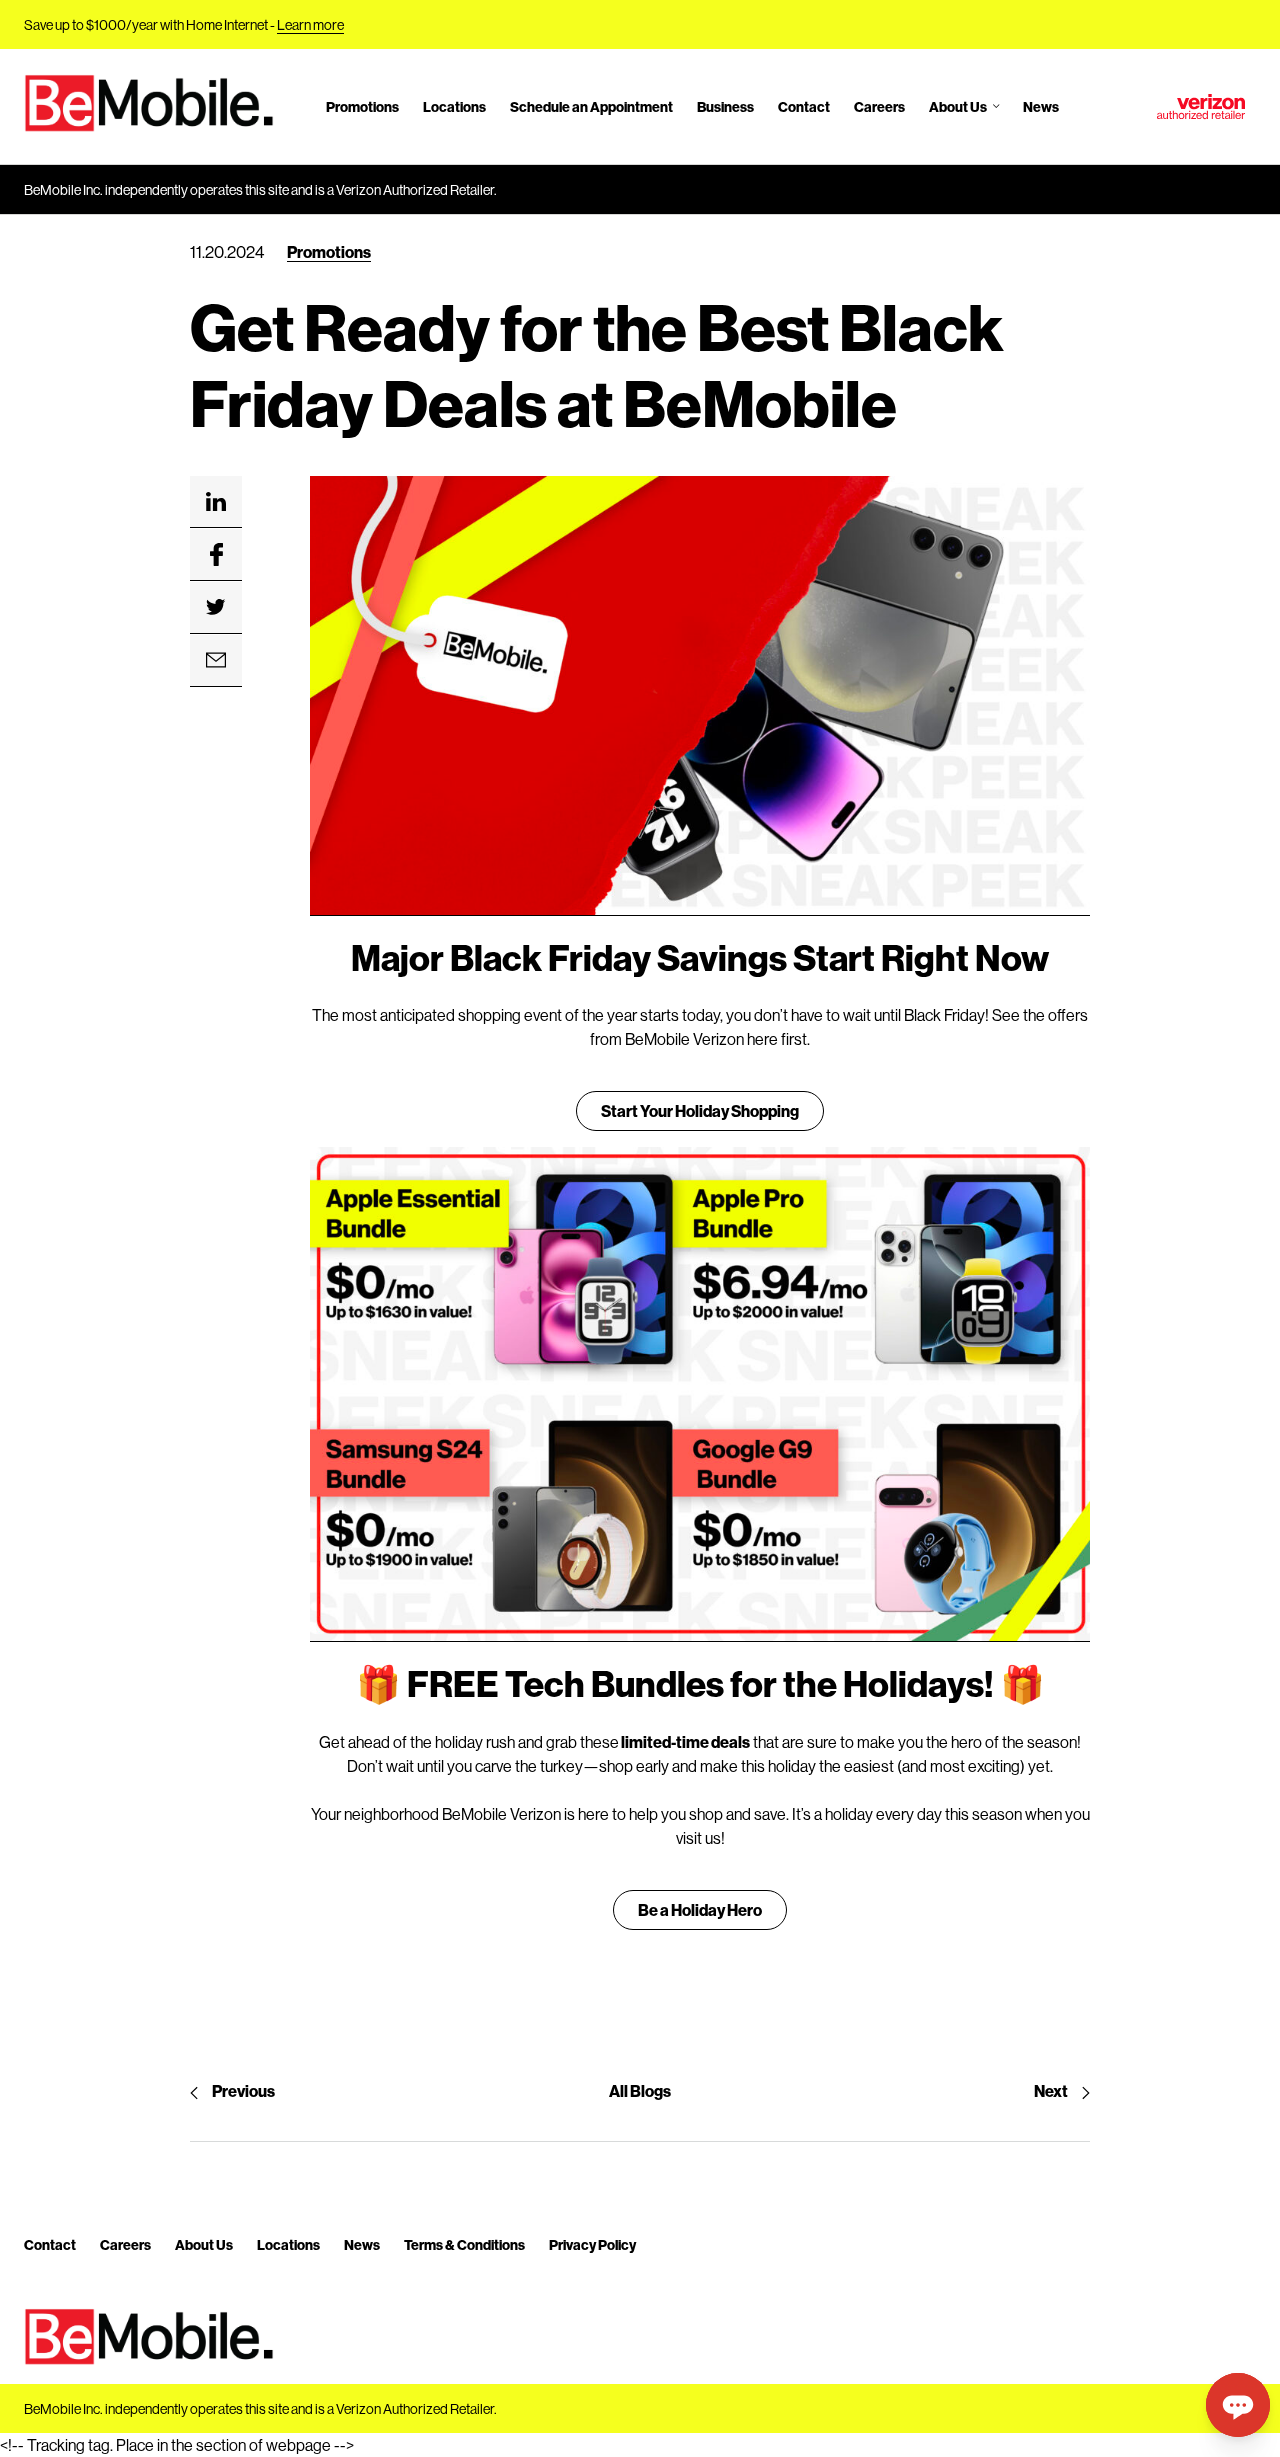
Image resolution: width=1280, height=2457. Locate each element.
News (1041, 106)
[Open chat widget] (1238, 2405)
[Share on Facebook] (216, 555)
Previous (243, 2090)
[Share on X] (216, 608)
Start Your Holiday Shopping (700, 1110)
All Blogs (640, 2090)
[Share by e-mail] (216, 661)
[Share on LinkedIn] (216, 502)
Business (725, 106)
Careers (879, 106)
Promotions (362, 106)
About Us (958, 106)
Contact (804, 106)
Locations (454, 106)
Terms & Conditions (464, 2244)
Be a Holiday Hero (700, 1909)
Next (1051, 2090)
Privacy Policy (592, 2244)
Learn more (310, 24)
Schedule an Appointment (591, 106)
